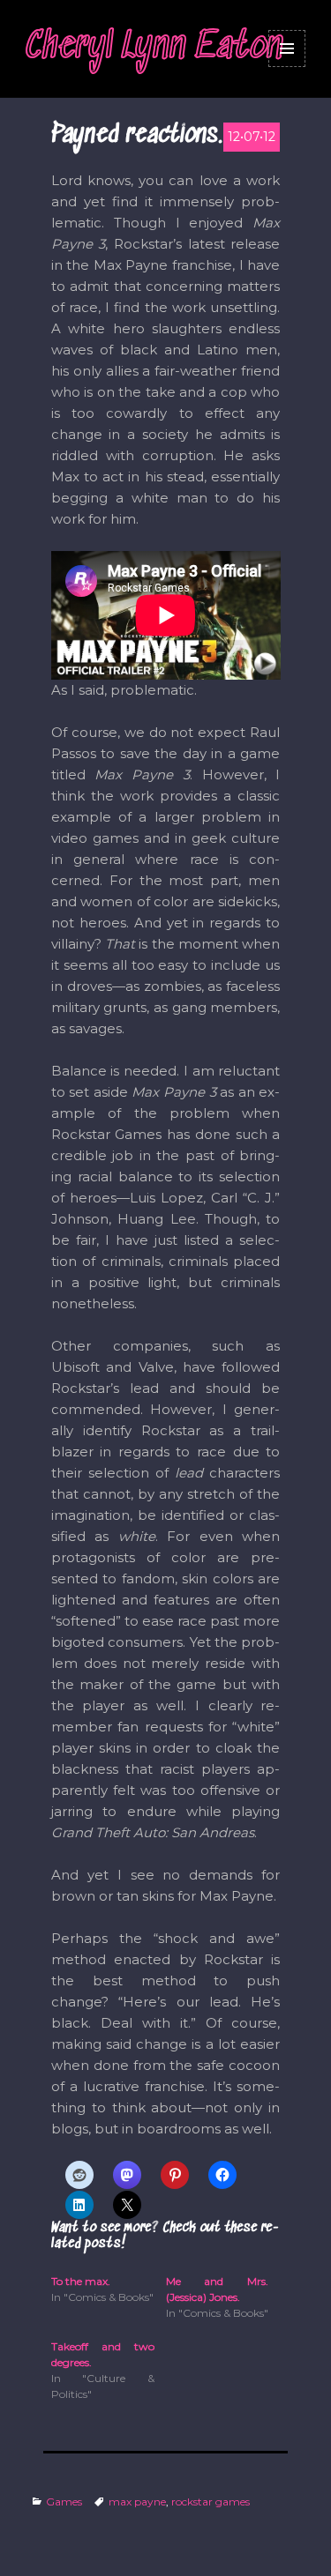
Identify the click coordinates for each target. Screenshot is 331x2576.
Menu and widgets (287, 48)
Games (64, 2502)
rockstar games (211, 2502)
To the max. (81, 2281)
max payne (137, 2502)
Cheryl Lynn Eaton (154, 48)
